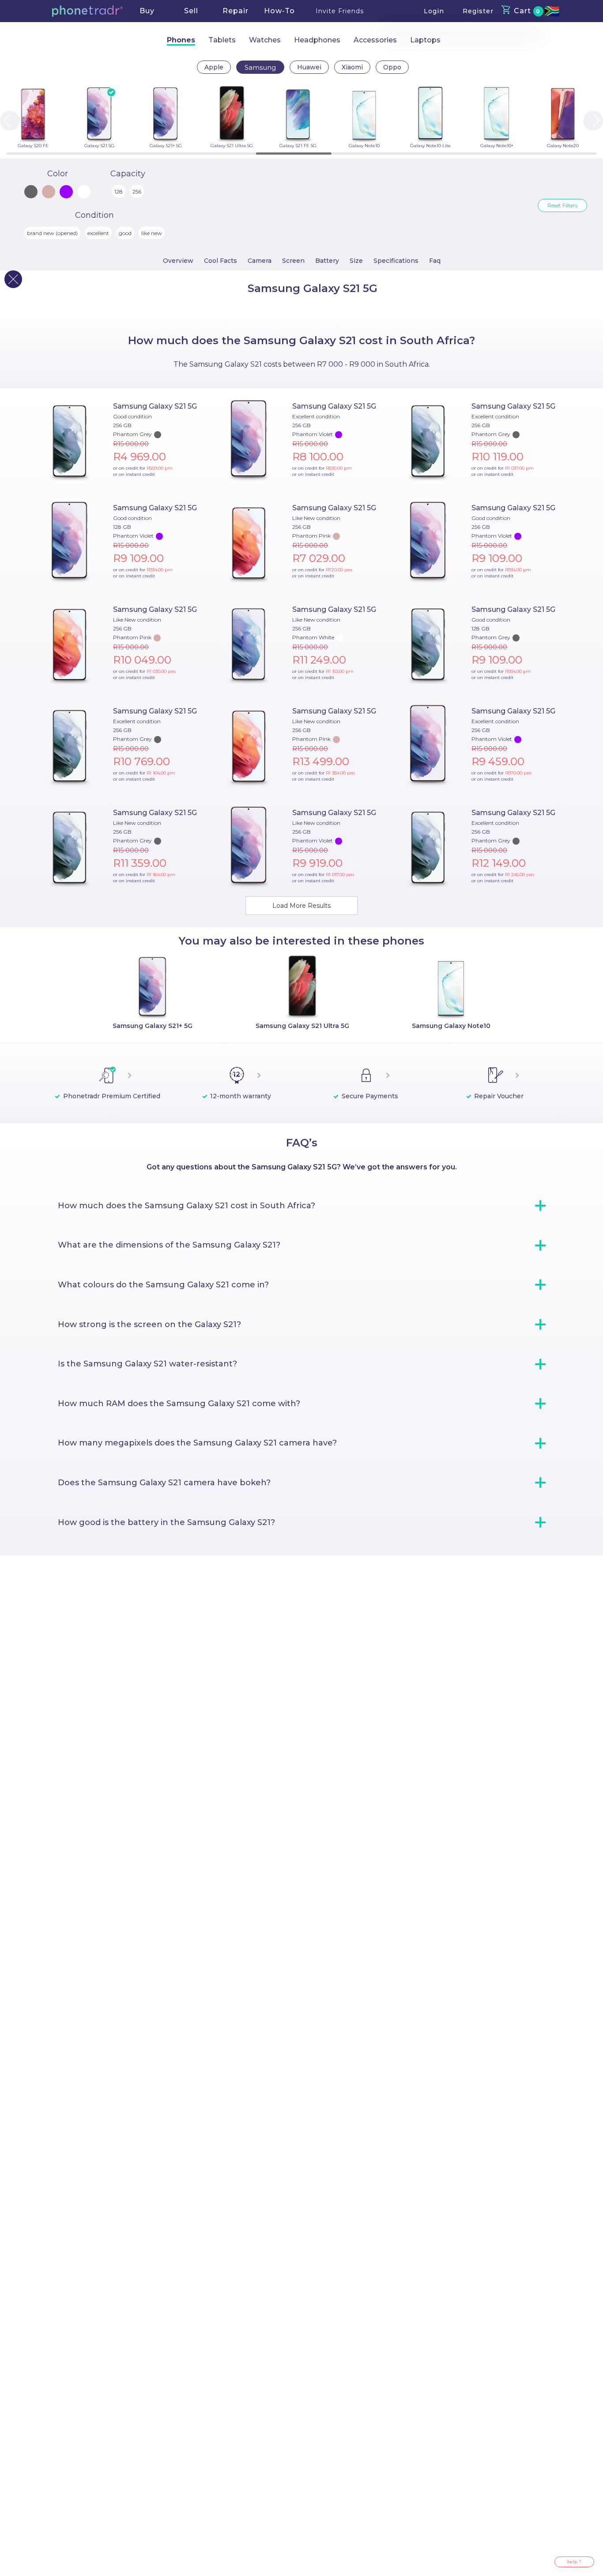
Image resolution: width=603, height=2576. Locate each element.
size (356, 261)
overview (178, 261)
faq (435, 261)
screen (293, 261)
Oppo (392, 67)
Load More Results (301, 906)
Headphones (317, 40)
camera (260, 261)
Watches (265, 40)
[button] (87, 11)
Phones (181, 40)
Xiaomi (352, 67)
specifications (396, 261)
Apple (214, 67)
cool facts (220, 261)
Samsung (260, 67)
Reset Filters (562, 205)
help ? (574, 2562)
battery (327, 261)
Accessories (375, 40)
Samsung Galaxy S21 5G (155, 406)
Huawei (309, 67)
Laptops (425, 40)
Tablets (222, 40)
